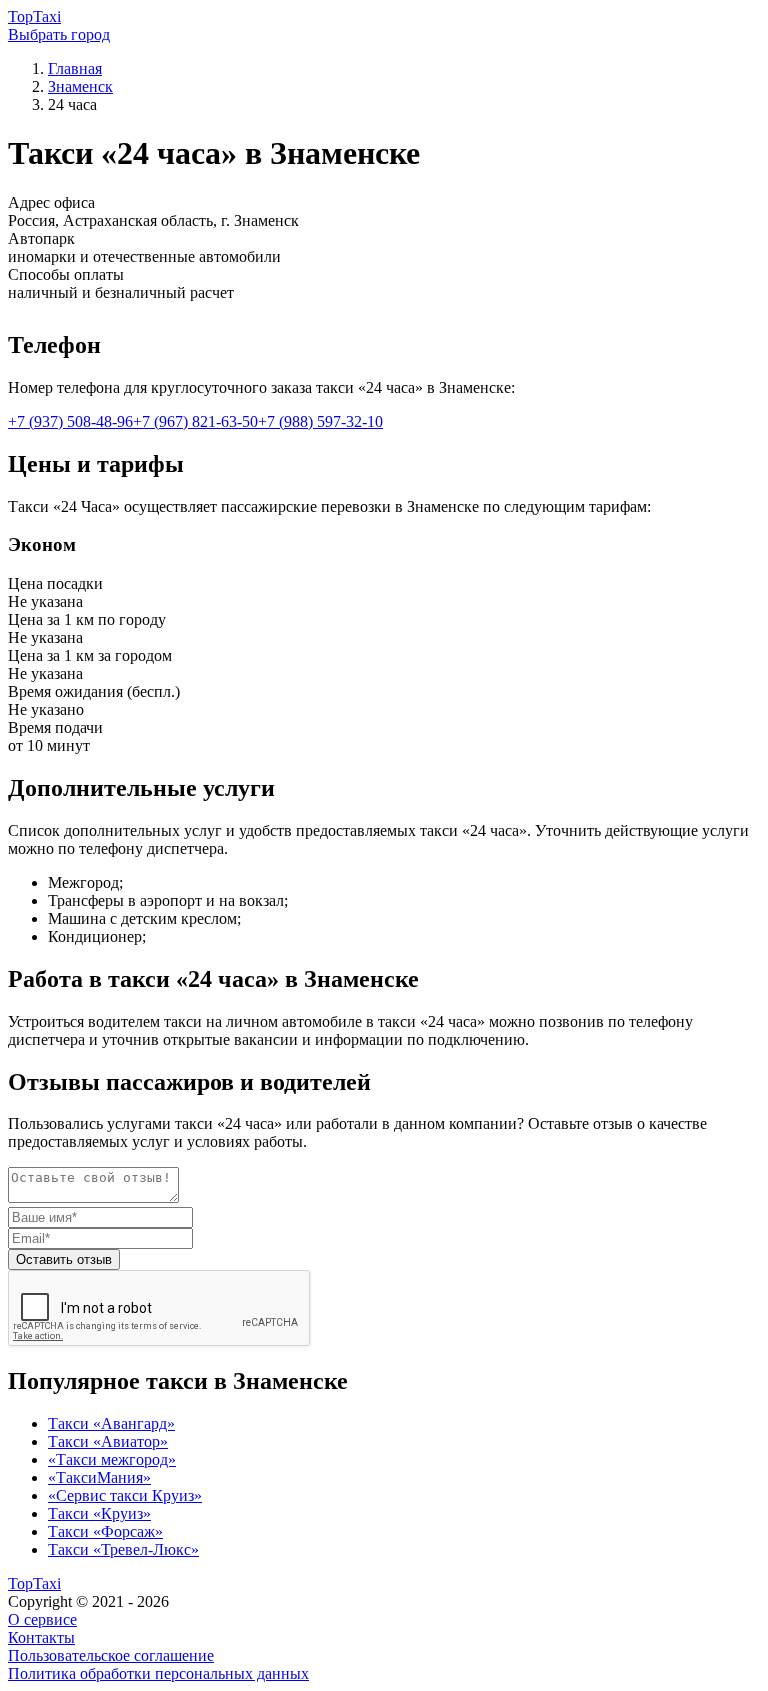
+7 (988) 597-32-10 (320, 421)
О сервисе (42, 1619)
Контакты (41, 1637)
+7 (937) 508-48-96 (70, 421)
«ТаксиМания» (99, 1477)
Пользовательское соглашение (111, 1655)
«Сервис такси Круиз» (125, 1495)
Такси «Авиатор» (108, 1441)
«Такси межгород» (112, 1459)
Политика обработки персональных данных (158, 1673)
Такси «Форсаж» (105, 1531)
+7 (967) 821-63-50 (195, 421)
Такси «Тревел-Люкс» (123, 1549)
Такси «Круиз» (99, 1513)
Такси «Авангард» (111, 1423)
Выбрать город (59, 34)
